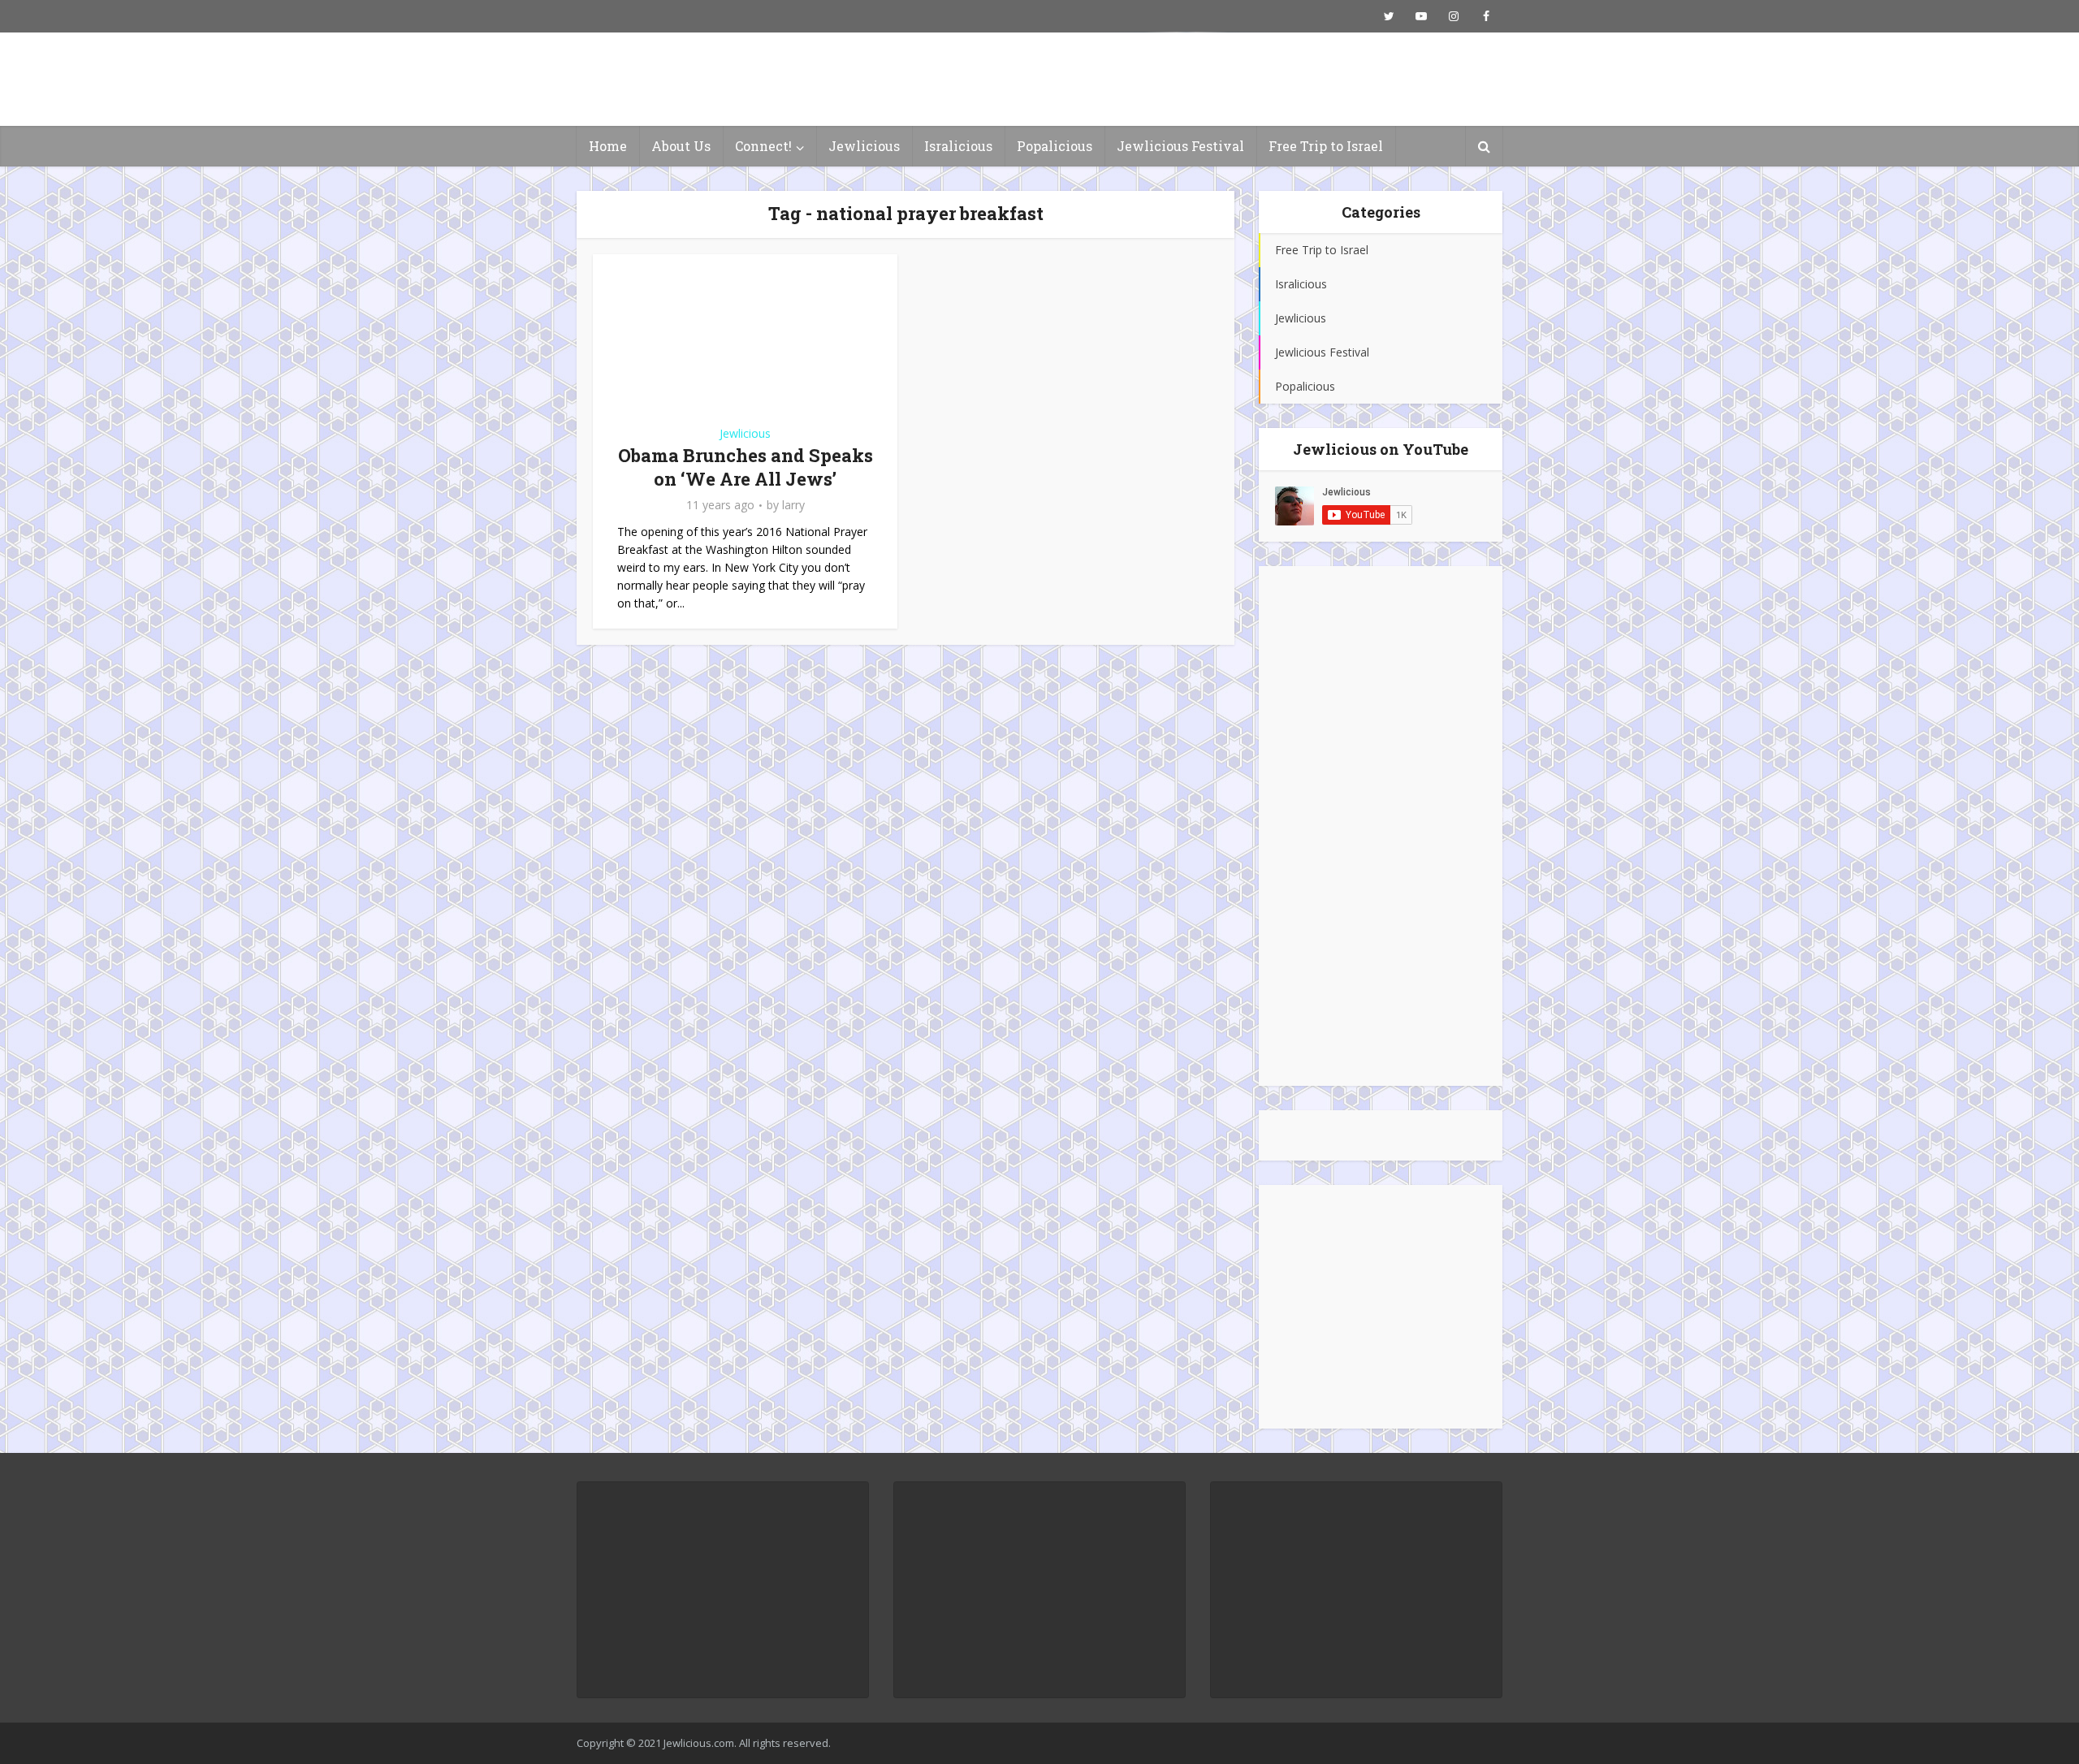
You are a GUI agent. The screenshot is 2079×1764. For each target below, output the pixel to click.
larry (793, 505)
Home (608, 146)
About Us (681, 146)
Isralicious (958, 146)
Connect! (763, 146)
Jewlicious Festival (1180, 146)
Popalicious (1055, 146)
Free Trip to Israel (1326, 146)
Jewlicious (864, 146)
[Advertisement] (1381, 826)
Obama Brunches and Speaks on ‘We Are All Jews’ (746, 467)
